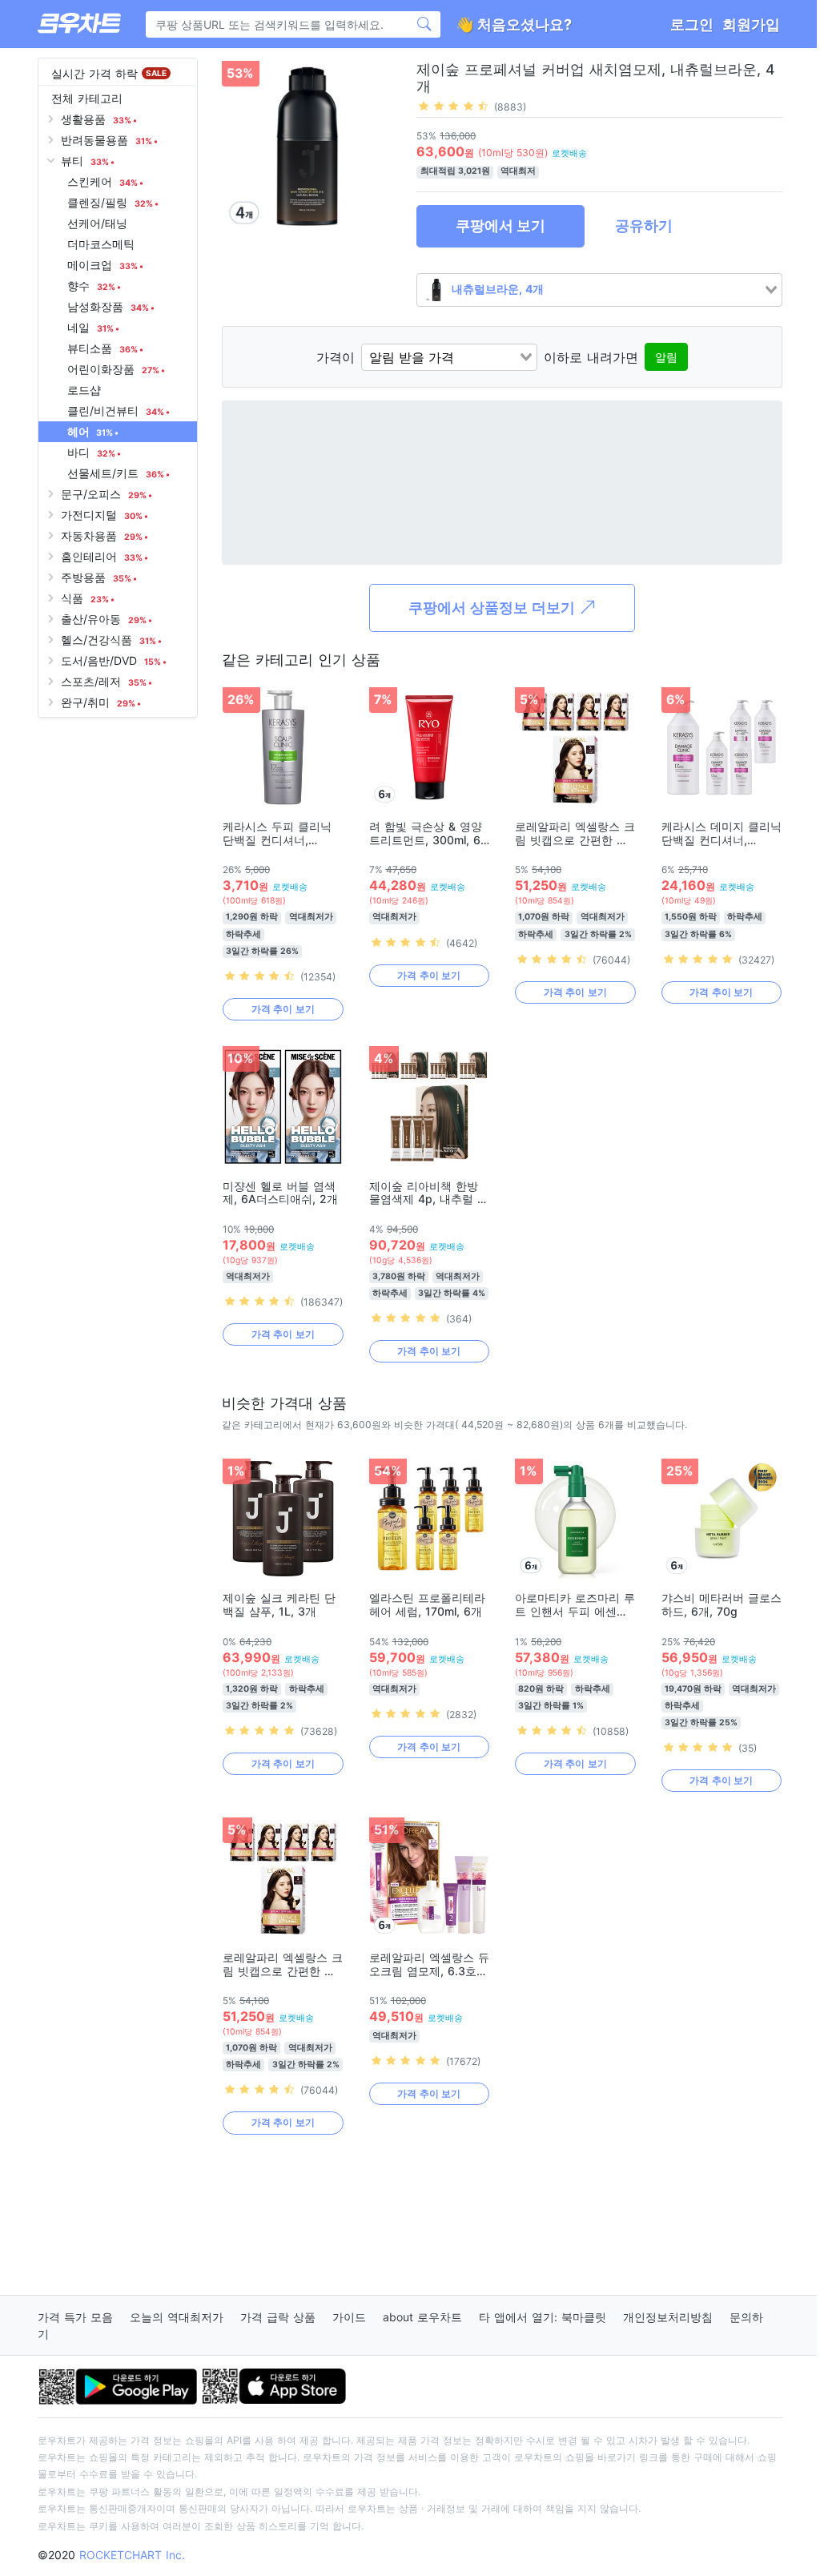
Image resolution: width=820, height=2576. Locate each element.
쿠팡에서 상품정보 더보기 (494, 608)
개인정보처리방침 (668, 2317)
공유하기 (644, 225)
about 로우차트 (422, 2317)
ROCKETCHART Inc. (132, 2555)
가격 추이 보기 (283, 1009)
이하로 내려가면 (591, 357)
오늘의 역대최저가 (177, 2317)
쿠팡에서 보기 (500, 225)
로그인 (692, 24)
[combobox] (599, 290)
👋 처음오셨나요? (514, 24)
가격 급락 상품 (278, 2317)
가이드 (349, 2317)
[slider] (453, 106)
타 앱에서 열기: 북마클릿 (543, 2317)
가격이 (336, 357)
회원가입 (751, 24)
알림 (666, 357)
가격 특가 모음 (75, 2317)
